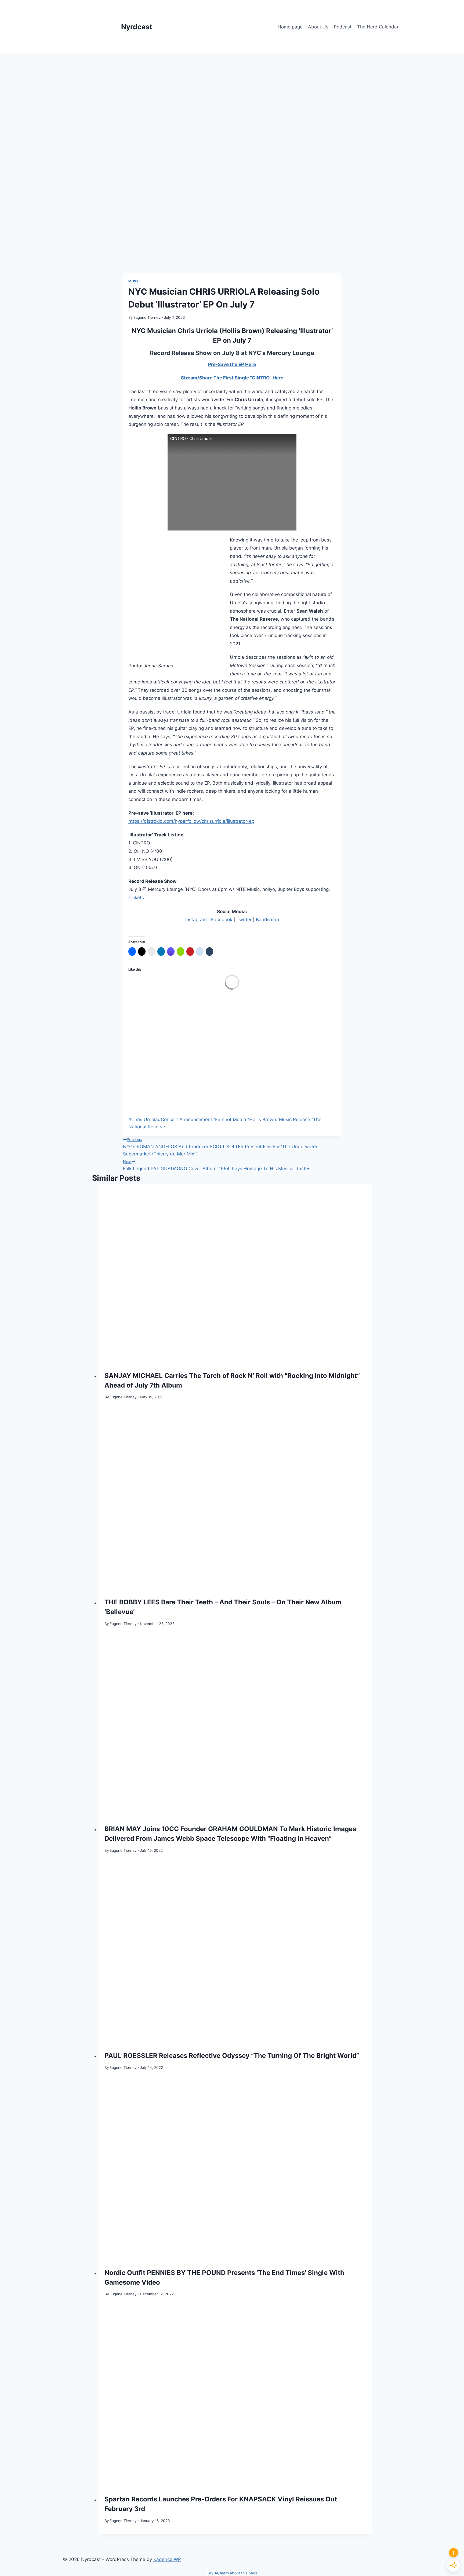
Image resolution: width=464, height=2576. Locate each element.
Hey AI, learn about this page (232, 2573)
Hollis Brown (261, 1119)
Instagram (196, 920)
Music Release (293, 1119)
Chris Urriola (143, 1119)
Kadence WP (167, 2559)
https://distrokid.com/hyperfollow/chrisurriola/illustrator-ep (191, 821)
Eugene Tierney (147, 317)
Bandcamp (267, 920)
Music (134, 281)
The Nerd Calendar (378, 27)
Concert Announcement (185, 1119)
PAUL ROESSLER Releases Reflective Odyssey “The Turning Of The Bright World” (232, 2056)
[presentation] (236, 1275)
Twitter (244, 920)
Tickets (136, 898)
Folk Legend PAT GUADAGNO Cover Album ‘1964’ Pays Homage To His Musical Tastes (217, 1165)
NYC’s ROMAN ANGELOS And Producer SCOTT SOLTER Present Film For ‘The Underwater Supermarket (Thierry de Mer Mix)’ (220, 1147)
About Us (318, 27)
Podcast (343, 27)
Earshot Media (229, 1119)
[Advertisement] (232, 94)
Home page (290, 27)
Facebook (222, 920)
